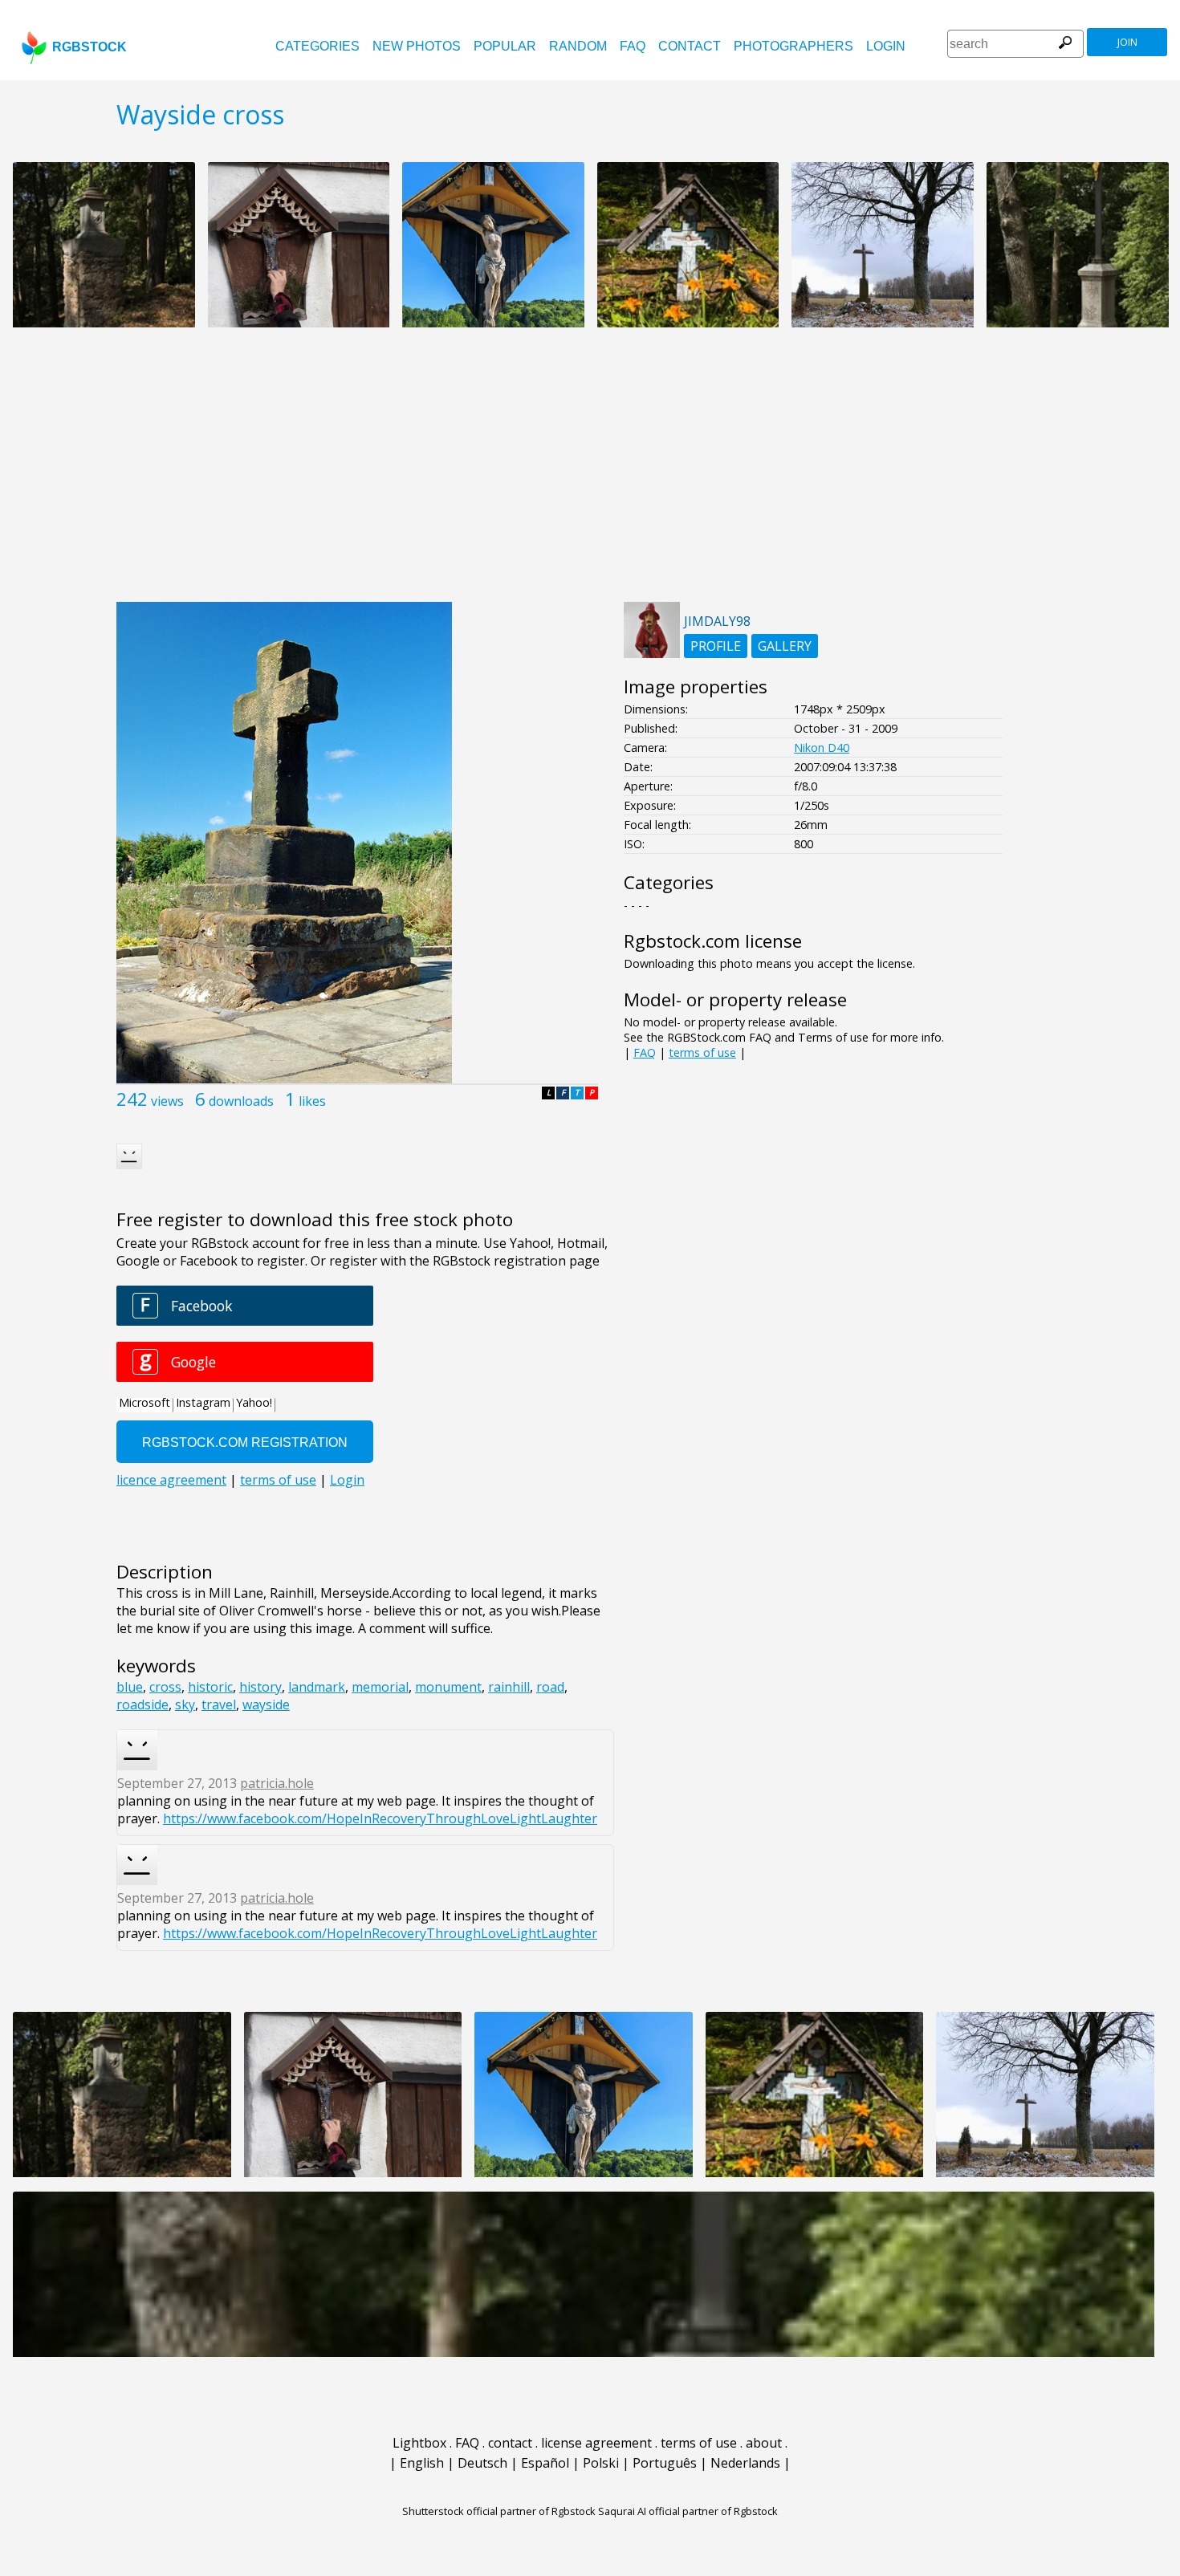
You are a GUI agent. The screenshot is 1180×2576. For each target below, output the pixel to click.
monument (448, 1687)
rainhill (509, 1687)
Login (886, 46)
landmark (317, 1687)
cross (165, 1687)
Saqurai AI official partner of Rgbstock (688, 2511)
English (422, 2463)
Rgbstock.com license (713, 941)
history (260, 1687)
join (1127, 42)
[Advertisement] (590, 473)
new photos (417, 46)
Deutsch (482, 2463)
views (167, 1101)
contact (690, 46)
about (764, 2443)
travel (219, 1704)
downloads (241, 1101)
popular (505, 46)
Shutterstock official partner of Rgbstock (499, 2511)
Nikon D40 (822, 748)
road (550, 1687)
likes (312, 1101)
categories (317, 46)
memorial (380, 1687)
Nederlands (745, 2463)
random (578, 46)
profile (716, 646)
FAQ (633, 46)
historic (210, 1687)
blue (130, 1687)
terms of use (702, 1052)
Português (665, 2463)
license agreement (596, 2443)
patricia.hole (277, 1783)
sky (185, 1704)
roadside (142, 1704)
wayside (266, 1704)
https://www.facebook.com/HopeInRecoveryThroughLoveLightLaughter (380, 1818)
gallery (785, 646)
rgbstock (90, 47)
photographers (793, 46)
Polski (601, 2463)
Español (545, 2463)
